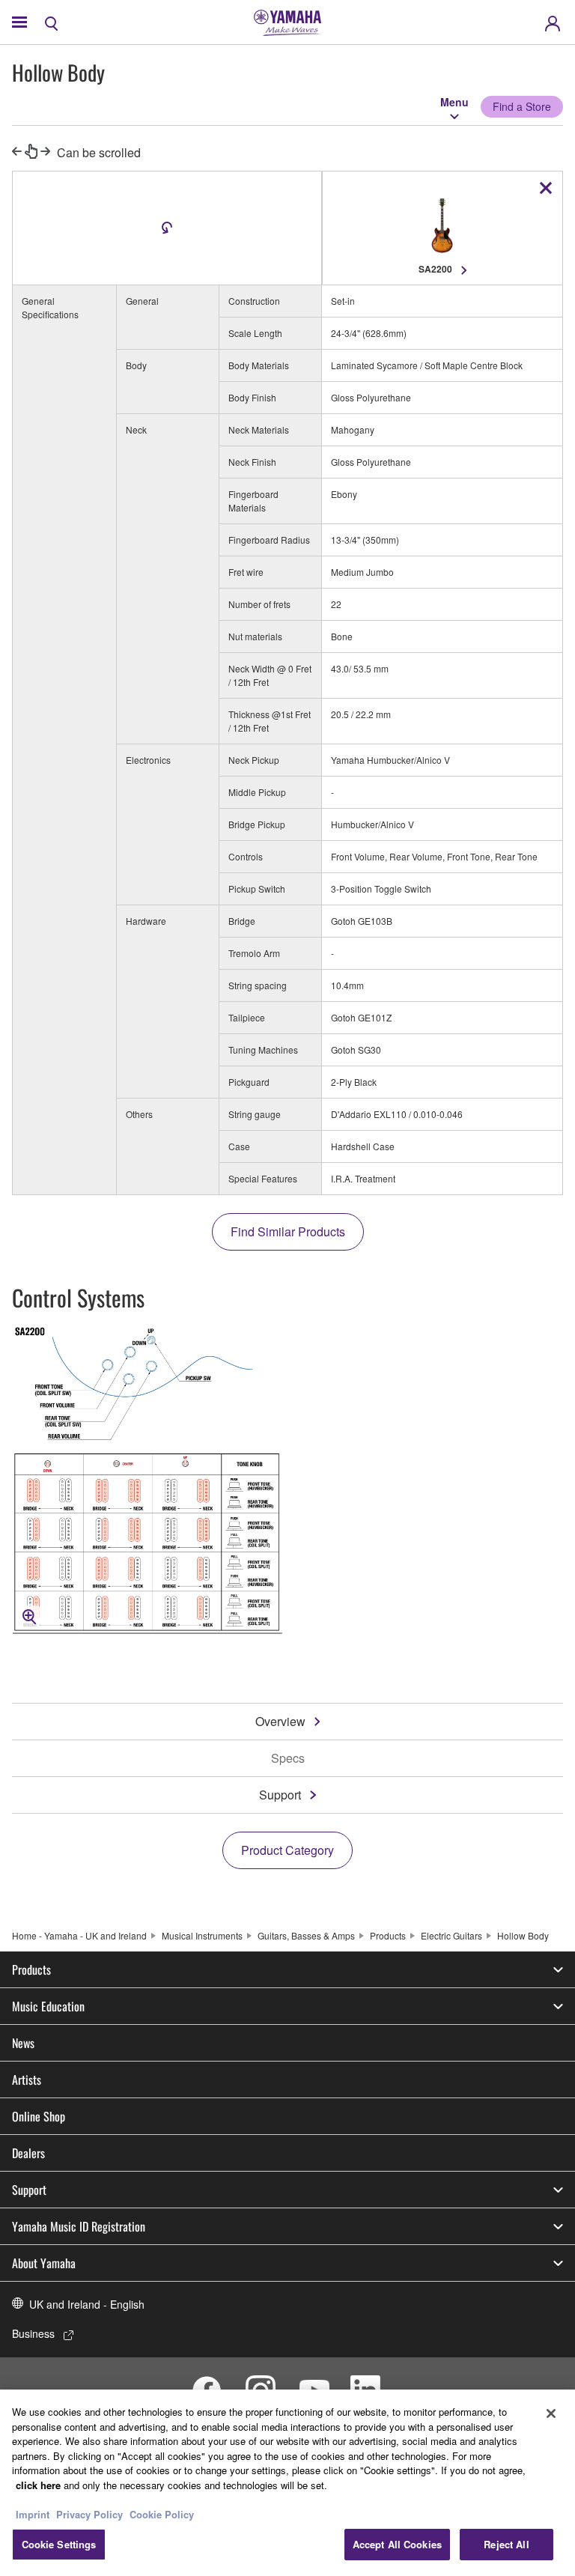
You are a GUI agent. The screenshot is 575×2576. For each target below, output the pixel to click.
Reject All (506, 2544)
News (23, 2043)
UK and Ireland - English (87, 2304)
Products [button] (31, 1969)
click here (38, 2485)
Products (388, 1935)
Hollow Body (523, 1935)
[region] (287, 2483)
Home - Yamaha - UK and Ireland (79, 1935)
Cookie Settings (59, 2544)
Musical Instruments (202, 1935)
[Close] (551, 2414)
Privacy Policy (89, 2514)
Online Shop (39, 2116)
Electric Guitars (451, 1935)
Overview (280, 1721)
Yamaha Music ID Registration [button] (79, 2226)
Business (33, 2333)
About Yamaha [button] (44, 2263)
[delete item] (546, 188)
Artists (27, 2080)
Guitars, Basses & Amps (306, 1935)
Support (280, 1795)
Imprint (33, 2514)
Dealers (28, 2153)
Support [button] (29, 2190)
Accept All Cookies (397, 2544)
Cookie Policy (162, 2514)
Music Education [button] (48, 2006)
